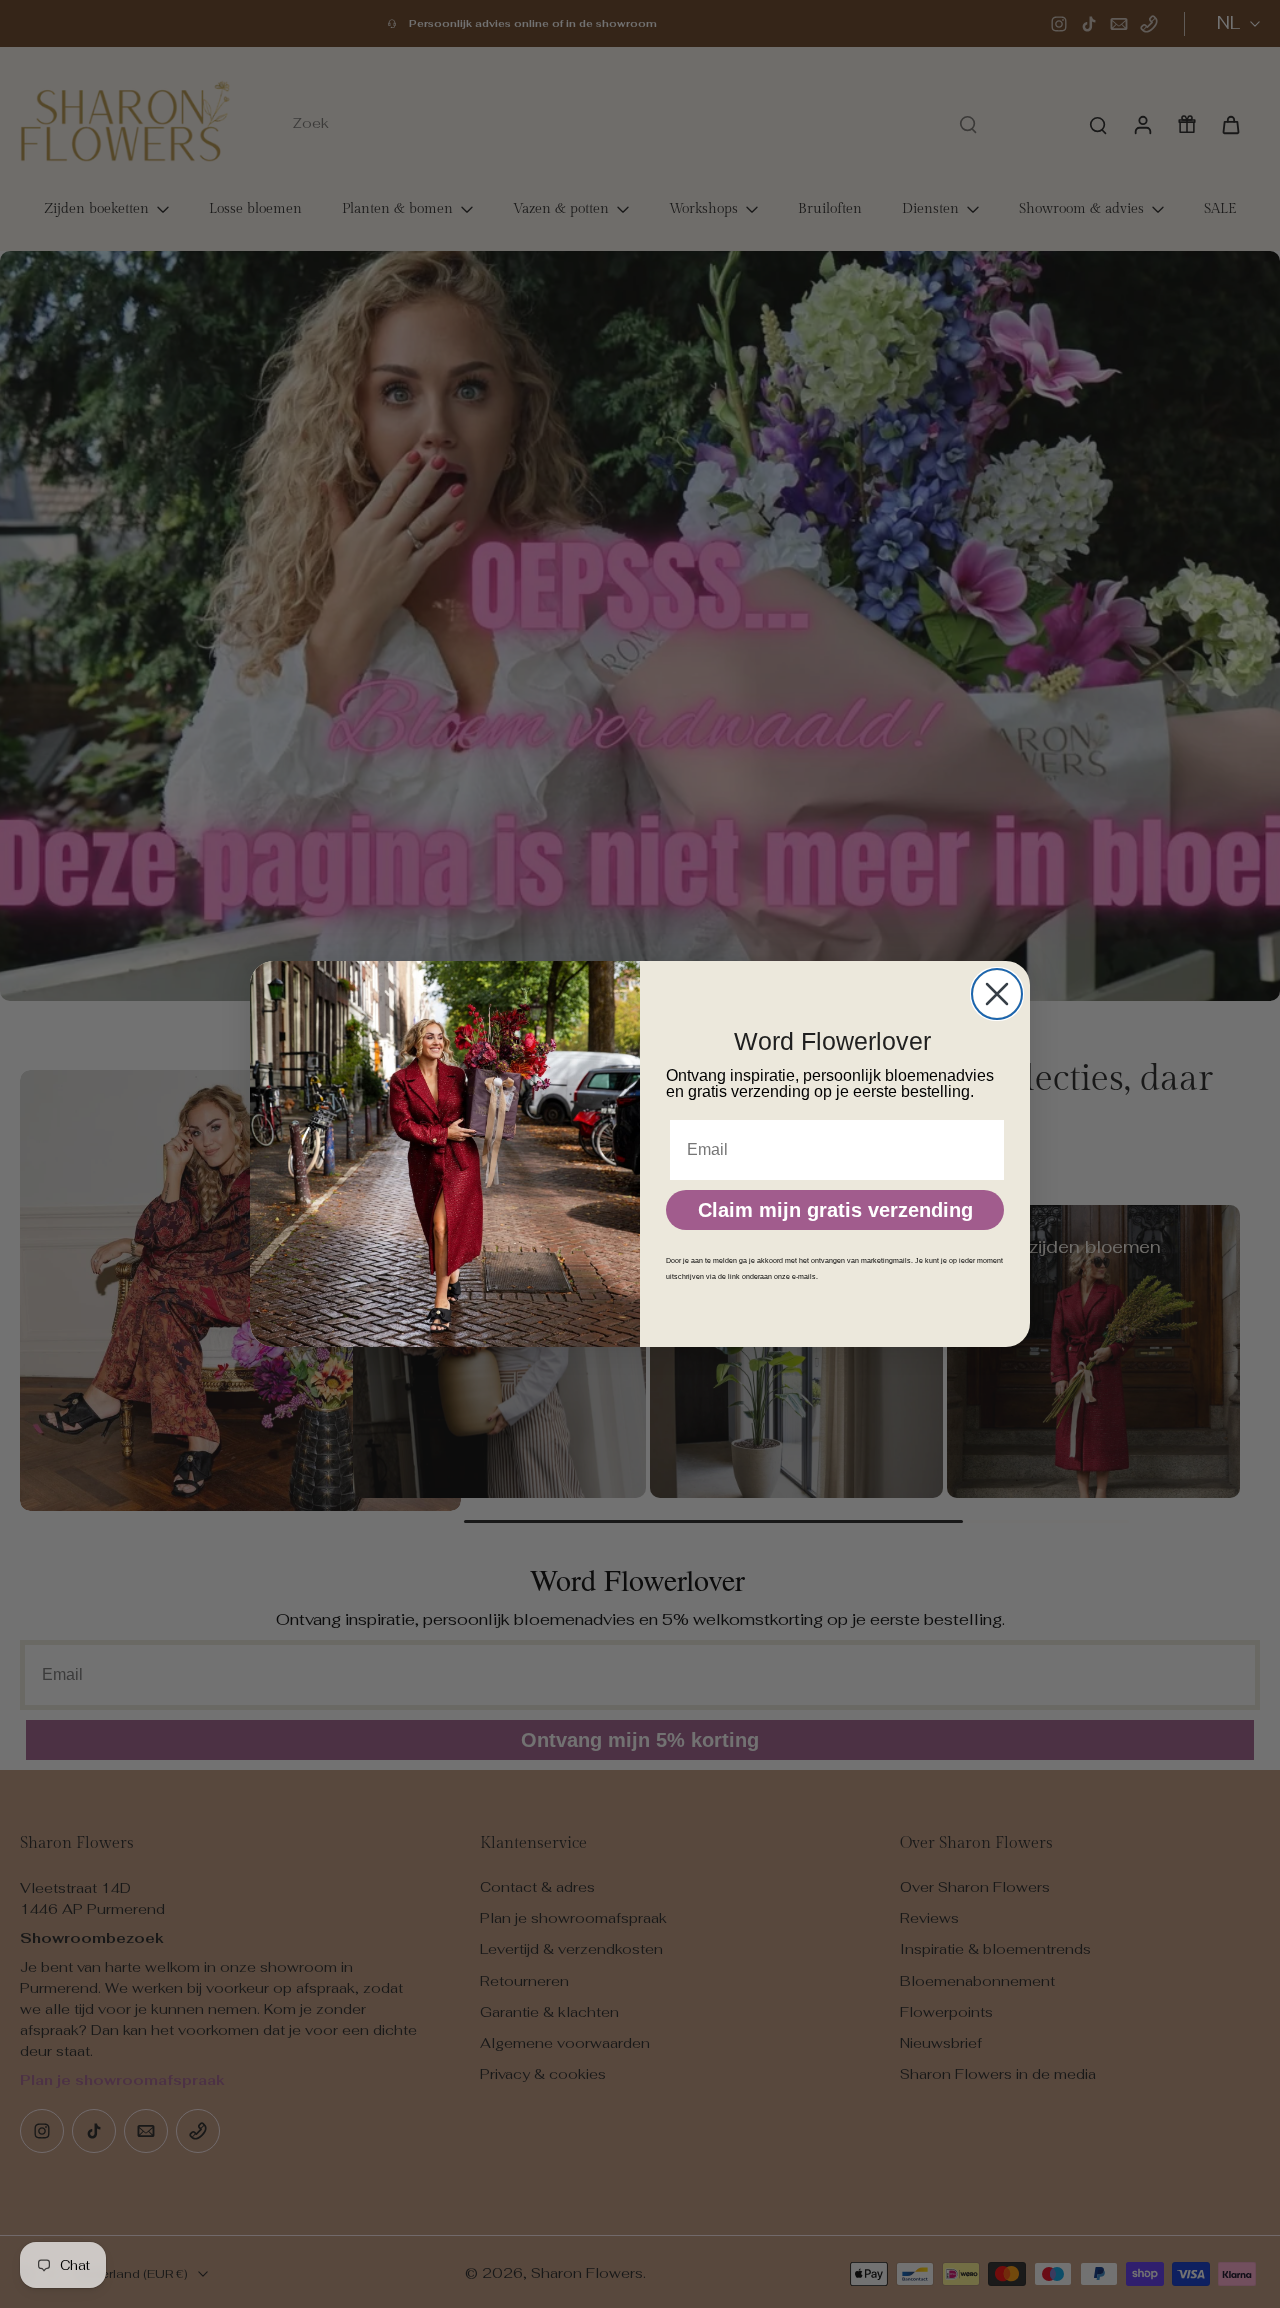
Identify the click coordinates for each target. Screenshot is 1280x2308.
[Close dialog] (997, 994)
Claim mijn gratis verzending (835, 1210)
